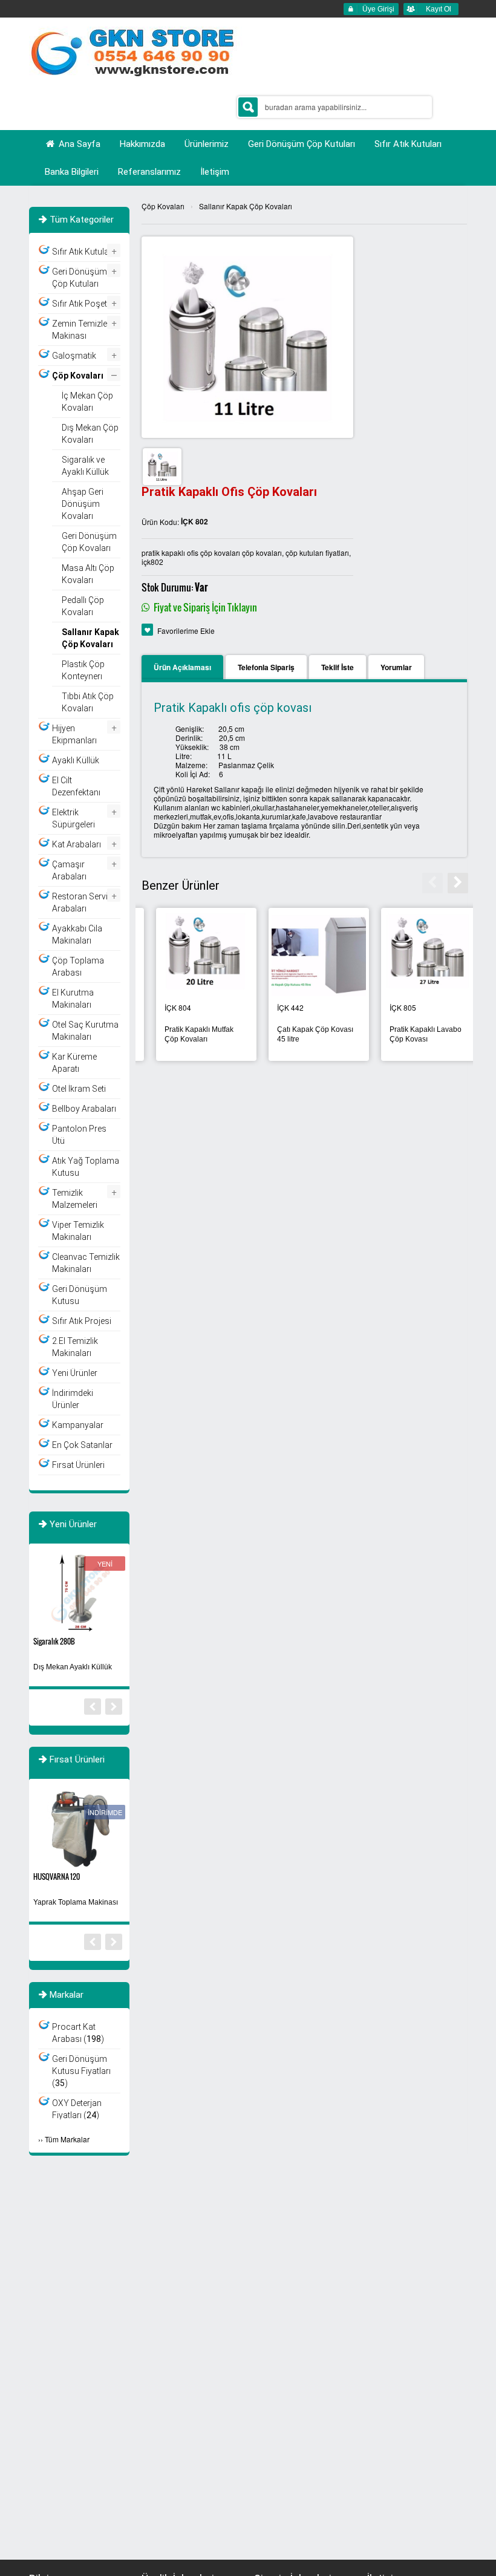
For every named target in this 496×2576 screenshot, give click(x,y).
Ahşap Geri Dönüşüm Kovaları (83, 504)
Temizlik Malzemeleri (75, 1199)
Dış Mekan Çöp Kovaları (90, 434)
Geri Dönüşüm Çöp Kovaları (89, 542)
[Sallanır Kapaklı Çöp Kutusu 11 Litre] (192, 954)
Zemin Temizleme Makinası (86, 330)
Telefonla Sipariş (266, 667)
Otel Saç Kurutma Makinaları (85, 1031)
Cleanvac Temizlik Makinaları (86, 1263)
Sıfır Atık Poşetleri (85, 304)
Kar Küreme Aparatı (74, 1063)
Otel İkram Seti (79, 1089)
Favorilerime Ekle (186, 631)
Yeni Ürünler (75, 1373)
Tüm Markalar (67, 2139)
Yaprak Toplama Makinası (76, 1902)
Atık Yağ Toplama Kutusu (86, 1167)
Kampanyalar (78, 1425)
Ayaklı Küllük (76, 760)
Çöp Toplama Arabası (78, 967)
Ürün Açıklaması (182, 667)
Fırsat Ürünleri (78, 1465)
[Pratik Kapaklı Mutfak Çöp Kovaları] (417, 954)
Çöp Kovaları (163, 206)
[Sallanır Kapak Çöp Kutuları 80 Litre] (304, 954)
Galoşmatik (74, 356)
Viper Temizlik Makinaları (78, 1231)
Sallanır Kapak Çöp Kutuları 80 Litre (295, 1034)
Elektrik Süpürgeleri (73, 818)
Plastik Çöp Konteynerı (83, 670)
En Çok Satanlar (82, 1445)
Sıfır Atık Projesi (82, 1321)
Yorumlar (396, 667)
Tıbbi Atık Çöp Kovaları (88, 702)
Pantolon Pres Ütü (79, 1135)
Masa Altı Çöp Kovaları (88, 574)
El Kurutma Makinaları (73, 999)
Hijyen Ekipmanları (74, 734)
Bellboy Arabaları (84, 1109)
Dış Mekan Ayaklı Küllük (73, 1667)
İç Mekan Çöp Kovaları (87, 402)
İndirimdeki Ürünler (73, 1399)
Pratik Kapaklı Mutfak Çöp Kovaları (410, 1034)
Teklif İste (338, 667)
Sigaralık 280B (54, 1641)
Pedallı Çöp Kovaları (83, 606)
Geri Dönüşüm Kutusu (80, 1295)
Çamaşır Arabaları (69, 870)
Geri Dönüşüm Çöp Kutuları (80, 278)
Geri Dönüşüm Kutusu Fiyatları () (81, 2071)
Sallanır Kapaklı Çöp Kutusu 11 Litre (184, 1034)
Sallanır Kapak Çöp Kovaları (246, 206)
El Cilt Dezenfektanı (76, 786)
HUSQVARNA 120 (57, 1877)
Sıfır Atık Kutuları (83, 252)
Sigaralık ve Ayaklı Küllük (85, 466)
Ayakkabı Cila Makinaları (77, 934)
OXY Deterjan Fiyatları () (77, 2109)
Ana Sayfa (78, 144)
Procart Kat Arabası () (78, 2033)
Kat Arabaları (77, 844)
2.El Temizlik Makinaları (75, 1347)
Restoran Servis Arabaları (82, 902)
